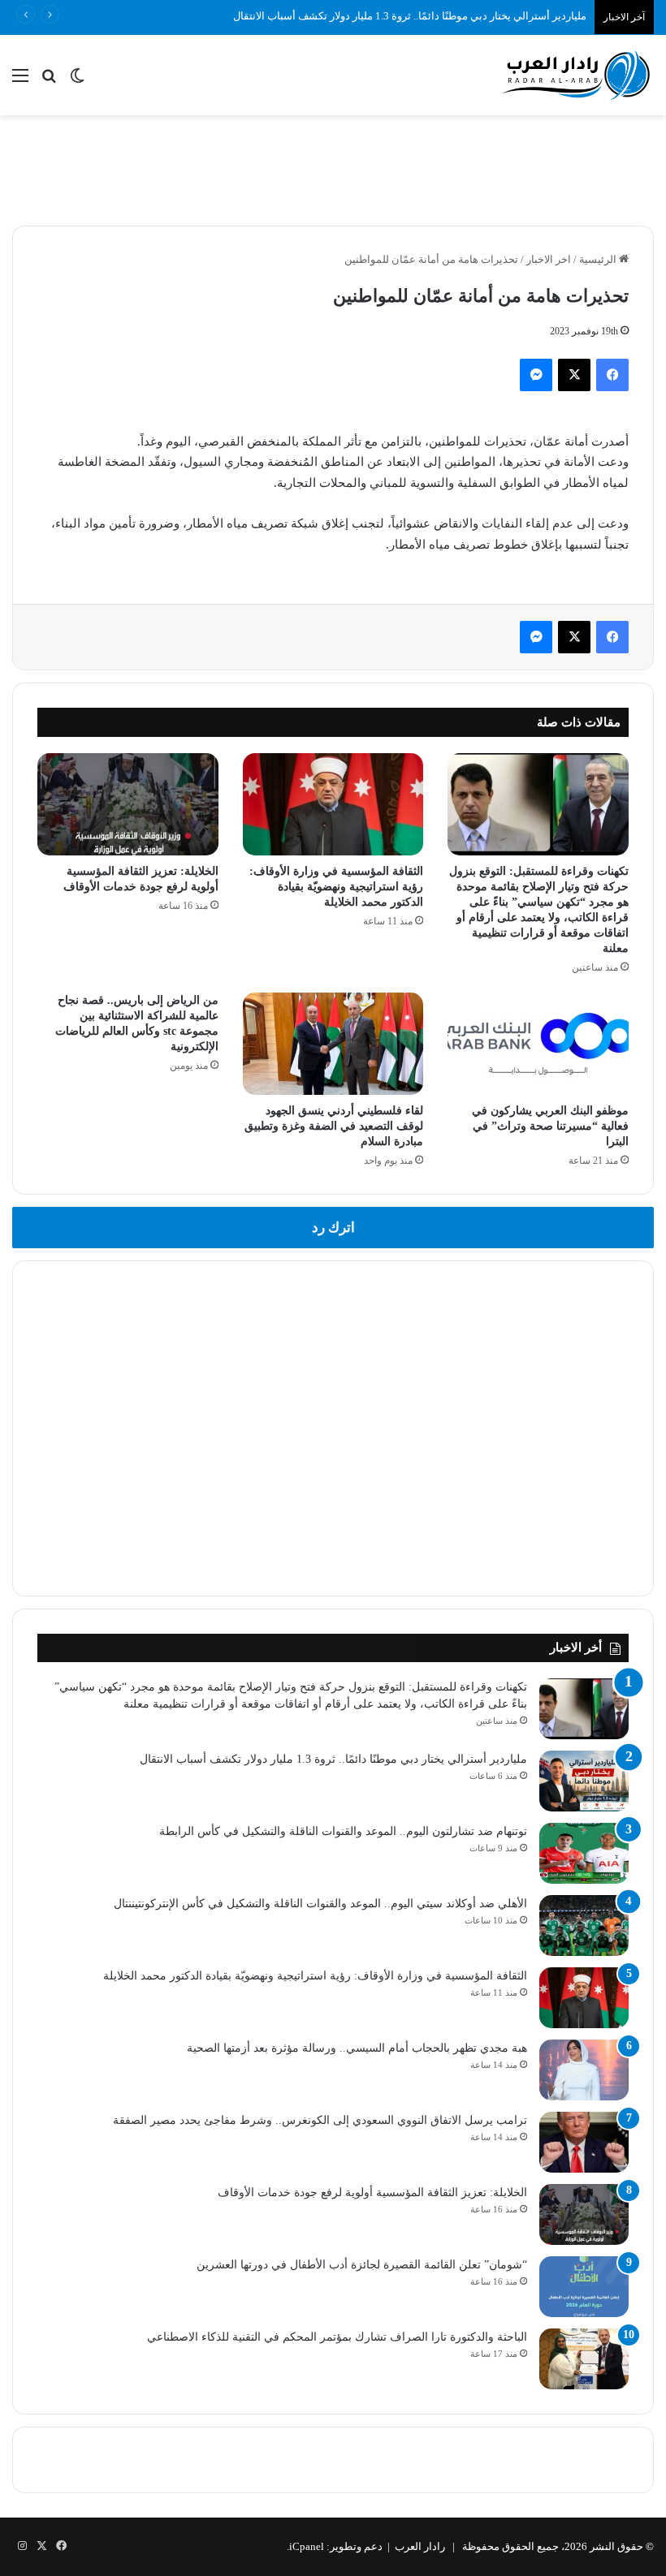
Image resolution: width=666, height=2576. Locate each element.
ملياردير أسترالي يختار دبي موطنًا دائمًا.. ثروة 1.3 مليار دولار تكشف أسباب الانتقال (410, 16)
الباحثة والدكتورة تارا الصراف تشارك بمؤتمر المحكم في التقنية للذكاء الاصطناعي (337, 2337)
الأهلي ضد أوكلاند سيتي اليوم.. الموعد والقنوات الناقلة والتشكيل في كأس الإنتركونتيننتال (320, 1904)
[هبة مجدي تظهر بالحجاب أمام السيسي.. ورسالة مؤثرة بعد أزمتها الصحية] (584, 2070)
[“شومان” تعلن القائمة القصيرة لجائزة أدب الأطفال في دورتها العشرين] (584, 2287)
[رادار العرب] (577, 75)
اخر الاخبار (549, 259)
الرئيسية (599, 259)
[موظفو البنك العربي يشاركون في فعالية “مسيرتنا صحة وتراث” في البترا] (538, 1044)
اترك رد (333, 1228)
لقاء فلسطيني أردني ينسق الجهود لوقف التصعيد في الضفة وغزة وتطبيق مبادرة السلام (334, 1126)
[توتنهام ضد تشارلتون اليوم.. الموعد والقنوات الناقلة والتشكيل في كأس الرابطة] (584, 1853)
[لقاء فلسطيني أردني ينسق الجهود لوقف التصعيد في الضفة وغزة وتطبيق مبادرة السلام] (333, 1044)
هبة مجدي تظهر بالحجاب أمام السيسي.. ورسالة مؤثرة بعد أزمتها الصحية (357, 2048)
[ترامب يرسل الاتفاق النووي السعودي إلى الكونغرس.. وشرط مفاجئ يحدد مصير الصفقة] (584, 2142)
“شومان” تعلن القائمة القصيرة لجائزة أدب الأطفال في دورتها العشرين (362, 2265)
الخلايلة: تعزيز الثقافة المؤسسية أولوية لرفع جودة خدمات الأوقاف (372, 2193)
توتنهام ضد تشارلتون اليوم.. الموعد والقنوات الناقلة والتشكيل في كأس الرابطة (343, 1831)
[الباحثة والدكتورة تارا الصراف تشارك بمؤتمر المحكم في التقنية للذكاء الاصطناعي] (584, 2359)
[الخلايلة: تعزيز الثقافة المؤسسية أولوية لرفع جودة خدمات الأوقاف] (128, 804)
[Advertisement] (333, 168)
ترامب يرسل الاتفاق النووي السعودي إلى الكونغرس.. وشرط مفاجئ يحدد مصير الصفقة (320, 2120)
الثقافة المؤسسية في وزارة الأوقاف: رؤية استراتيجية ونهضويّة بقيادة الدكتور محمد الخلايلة (336, 887)
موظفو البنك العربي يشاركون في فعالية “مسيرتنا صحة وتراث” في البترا (550, 1126)
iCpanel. (305, 2546)
